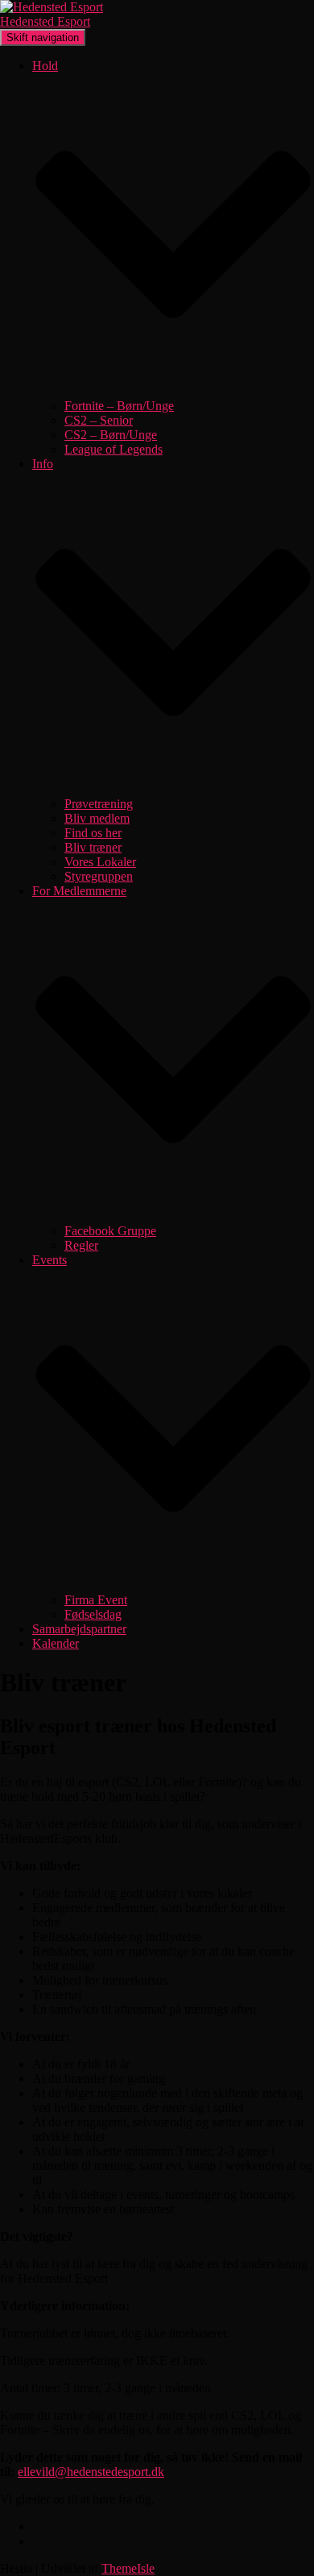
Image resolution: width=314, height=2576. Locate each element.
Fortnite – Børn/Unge (119, 406)
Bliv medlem (97, 818)
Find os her (93, 833)
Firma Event (96, 1600)
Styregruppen (99, 876)
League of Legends (114, 449)
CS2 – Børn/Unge (111, 435)
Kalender (56, 1643)
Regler (81, 1245)
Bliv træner (93, 847)
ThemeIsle (128, 2568)
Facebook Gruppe (110, 1231)
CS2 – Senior (99, 420)
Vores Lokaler (100, 862)
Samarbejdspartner (79, 1629)
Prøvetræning (99, 804)
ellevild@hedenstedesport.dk (91, 2472)
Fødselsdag (93, 1614)
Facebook (45, 2531)
